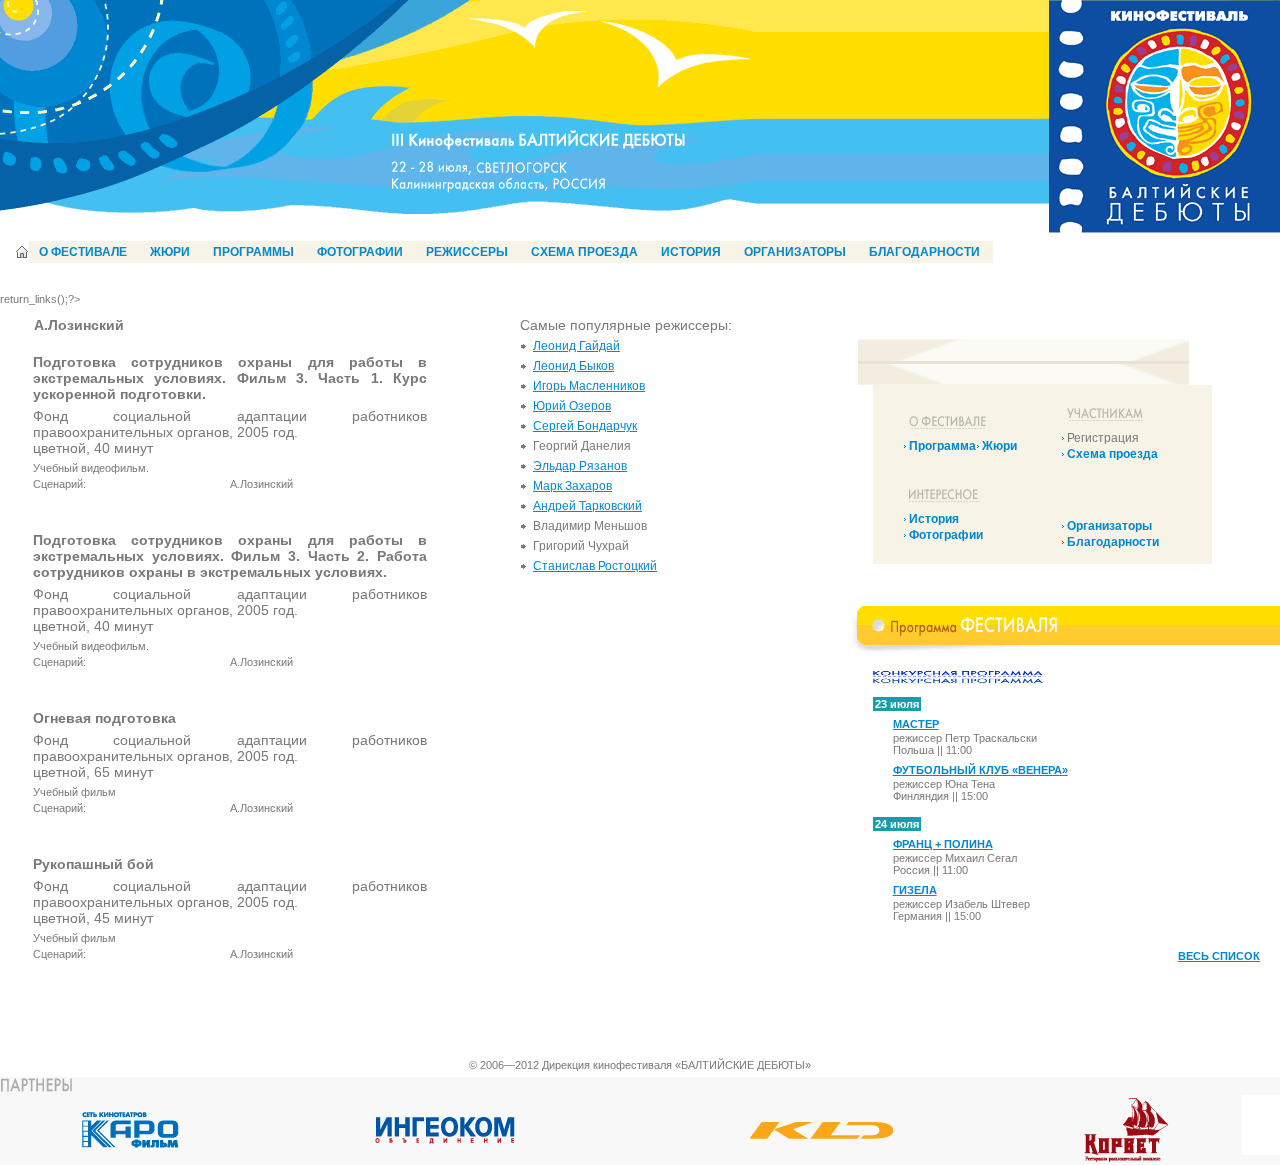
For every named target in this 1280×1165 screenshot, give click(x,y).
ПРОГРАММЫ (253, 252)
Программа (942, 446)
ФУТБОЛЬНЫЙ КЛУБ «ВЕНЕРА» (980, 770)
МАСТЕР (916, 724)
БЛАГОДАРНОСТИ (924, 252)
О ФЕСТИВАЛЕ (83, 252)
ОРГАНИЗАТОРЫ (795, 252)
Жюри (999, 446)
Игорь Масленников (589, 386)
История (934, 519)
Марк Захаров (572, 486)
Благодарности (1113, 542)
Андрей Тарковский (587, 506)
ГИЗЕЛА (915, 890)
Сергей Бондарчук (585, 426)
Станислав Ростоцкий (595, 566)
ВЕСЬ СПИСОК (1219, 956)
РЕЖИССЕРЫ (467, 252)
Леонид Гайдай (576, 346)
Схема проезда (1112, 454)
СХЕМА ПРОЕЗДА (584, 252)
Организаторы (1109, 526)
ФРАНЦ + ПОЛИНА (943, 844)
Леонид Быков (573, 366)
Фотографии (946, 535)
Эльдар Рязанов (580, 466)
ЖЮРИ (170, 252)
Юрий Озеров (572, 406)
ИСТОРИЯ (691, 252)
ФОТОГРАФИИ (360, 252)
